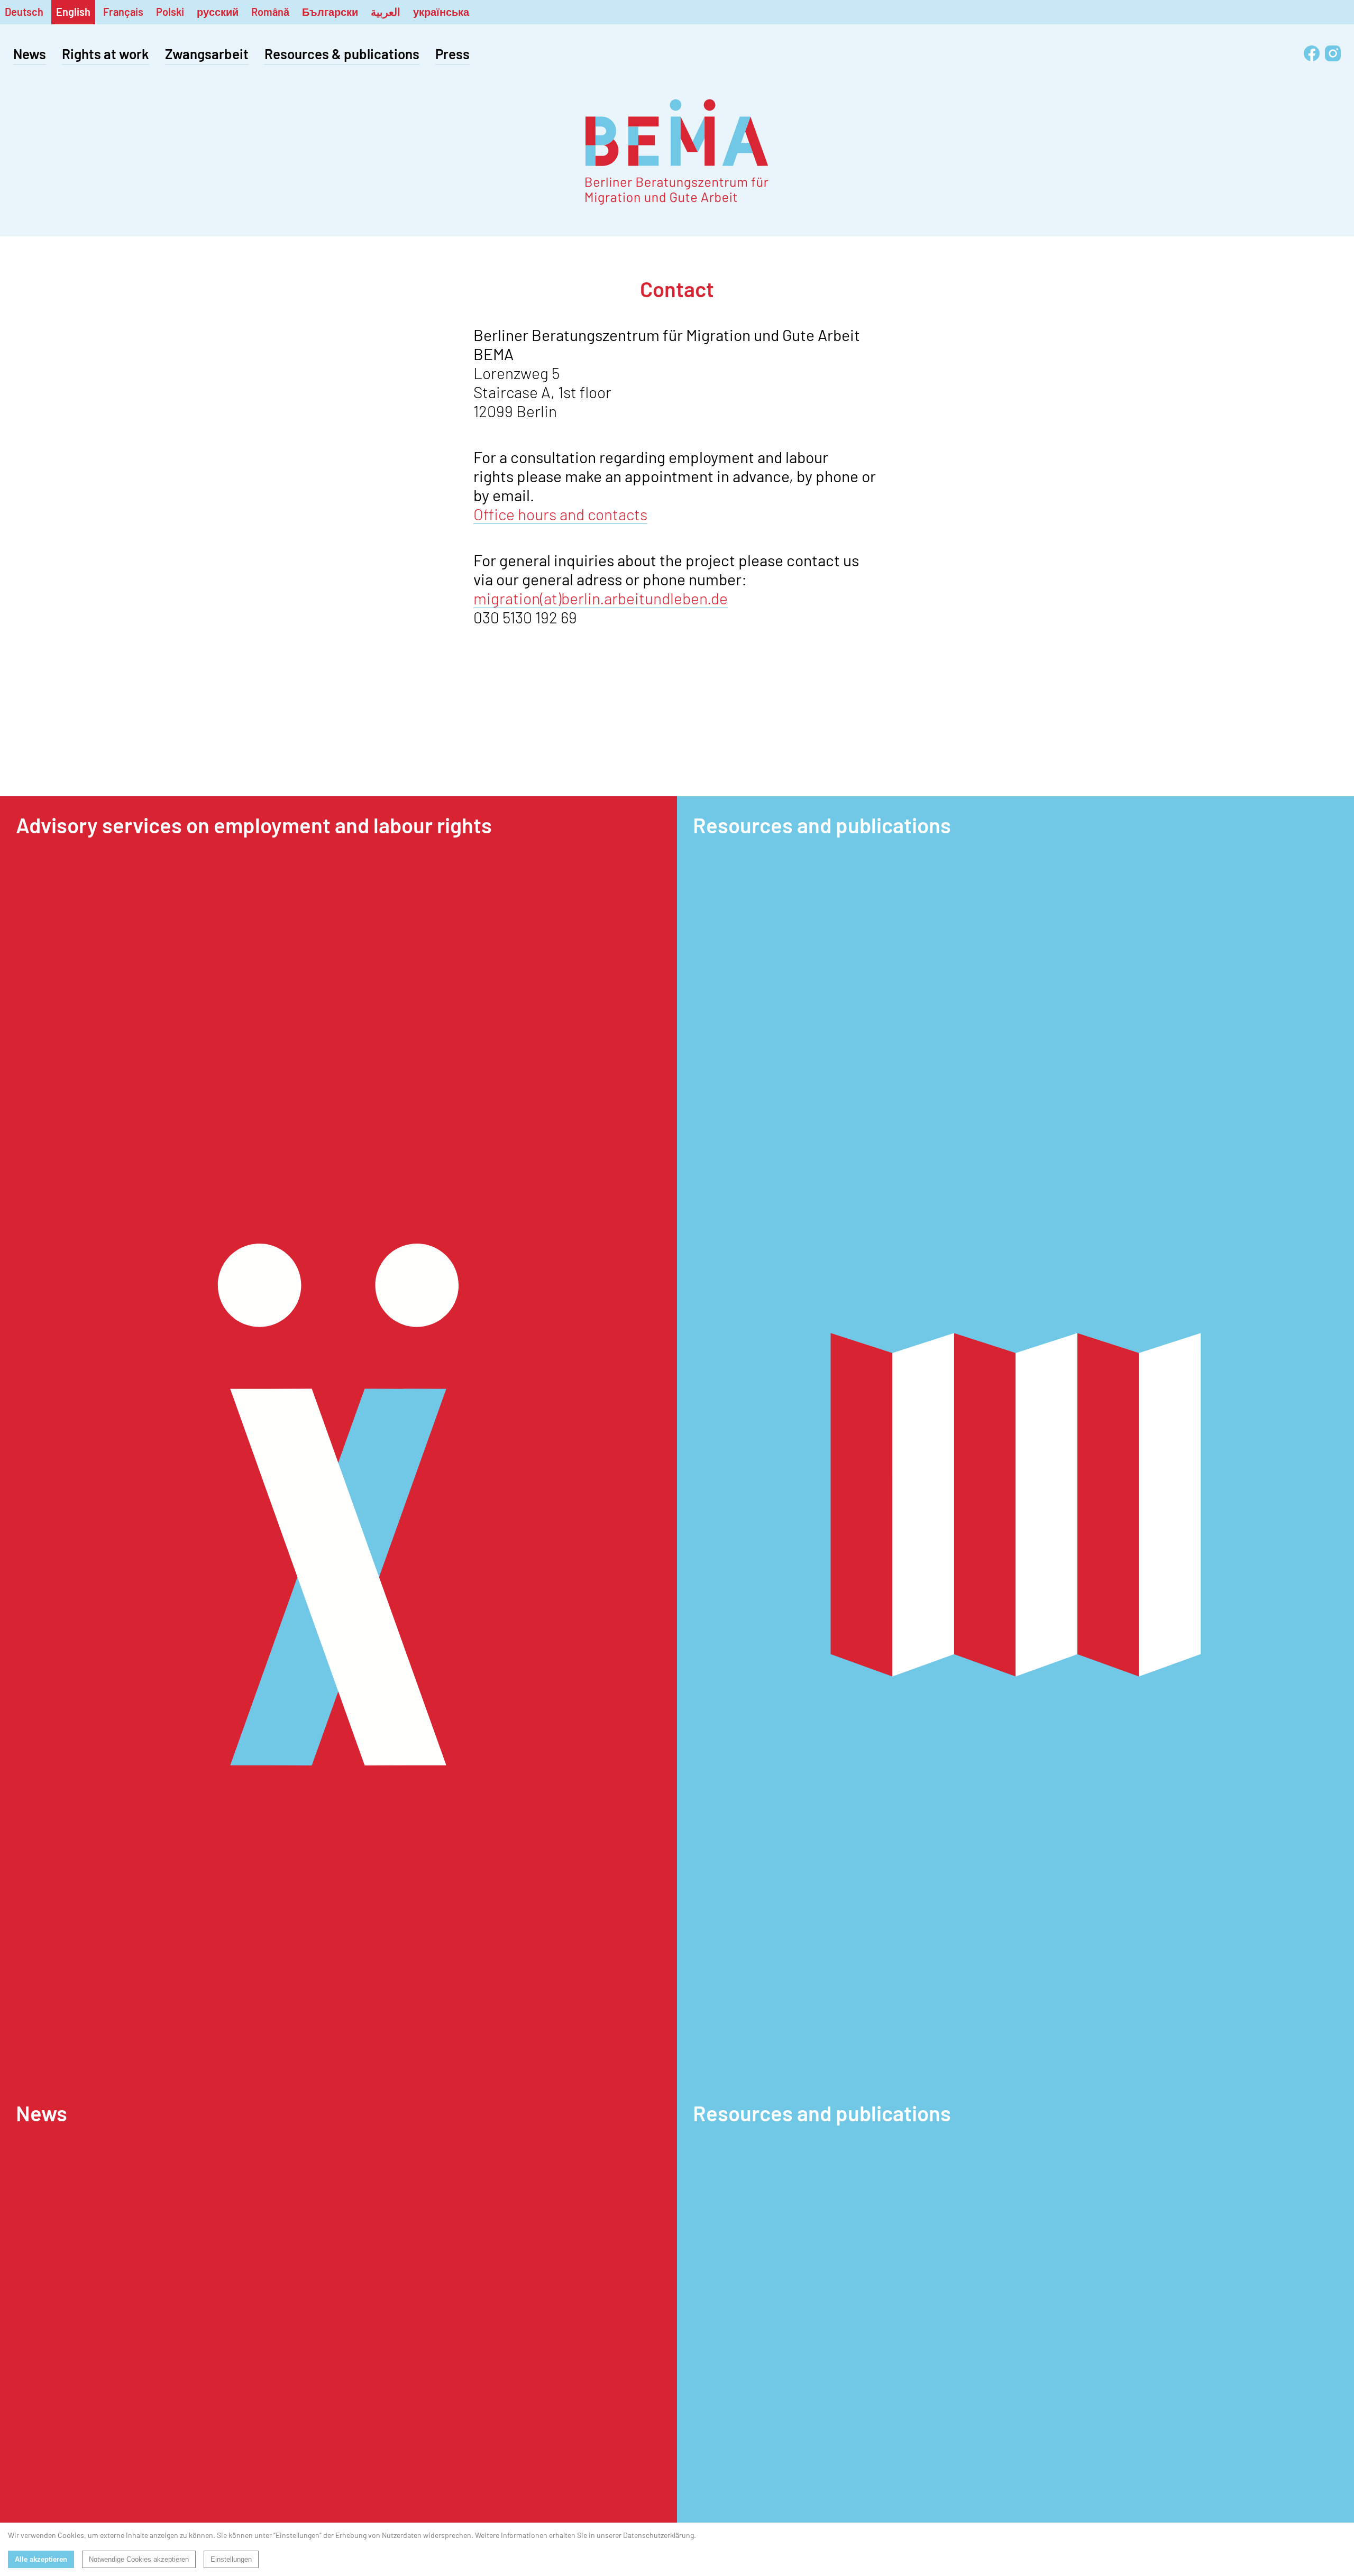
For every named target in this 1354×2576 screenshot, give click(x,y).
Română (270, 12)
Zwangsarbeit (207, 54)
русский (218, 12)
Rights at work (106, 54)
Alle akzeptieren (41, 2559)
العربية (386, 12)
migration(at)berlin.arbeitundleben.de (601, 598)
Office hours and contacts (560, 514)
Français (123, 12)
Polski (170, 12)
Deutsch (24, 12)
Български (330, 12)
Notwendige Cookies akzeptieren (139, 2559)
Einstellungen (231, 2559)
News (30, 54)
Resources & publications (342, 54)
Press (452, 54)
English (73, 12)
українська (441, 12)
